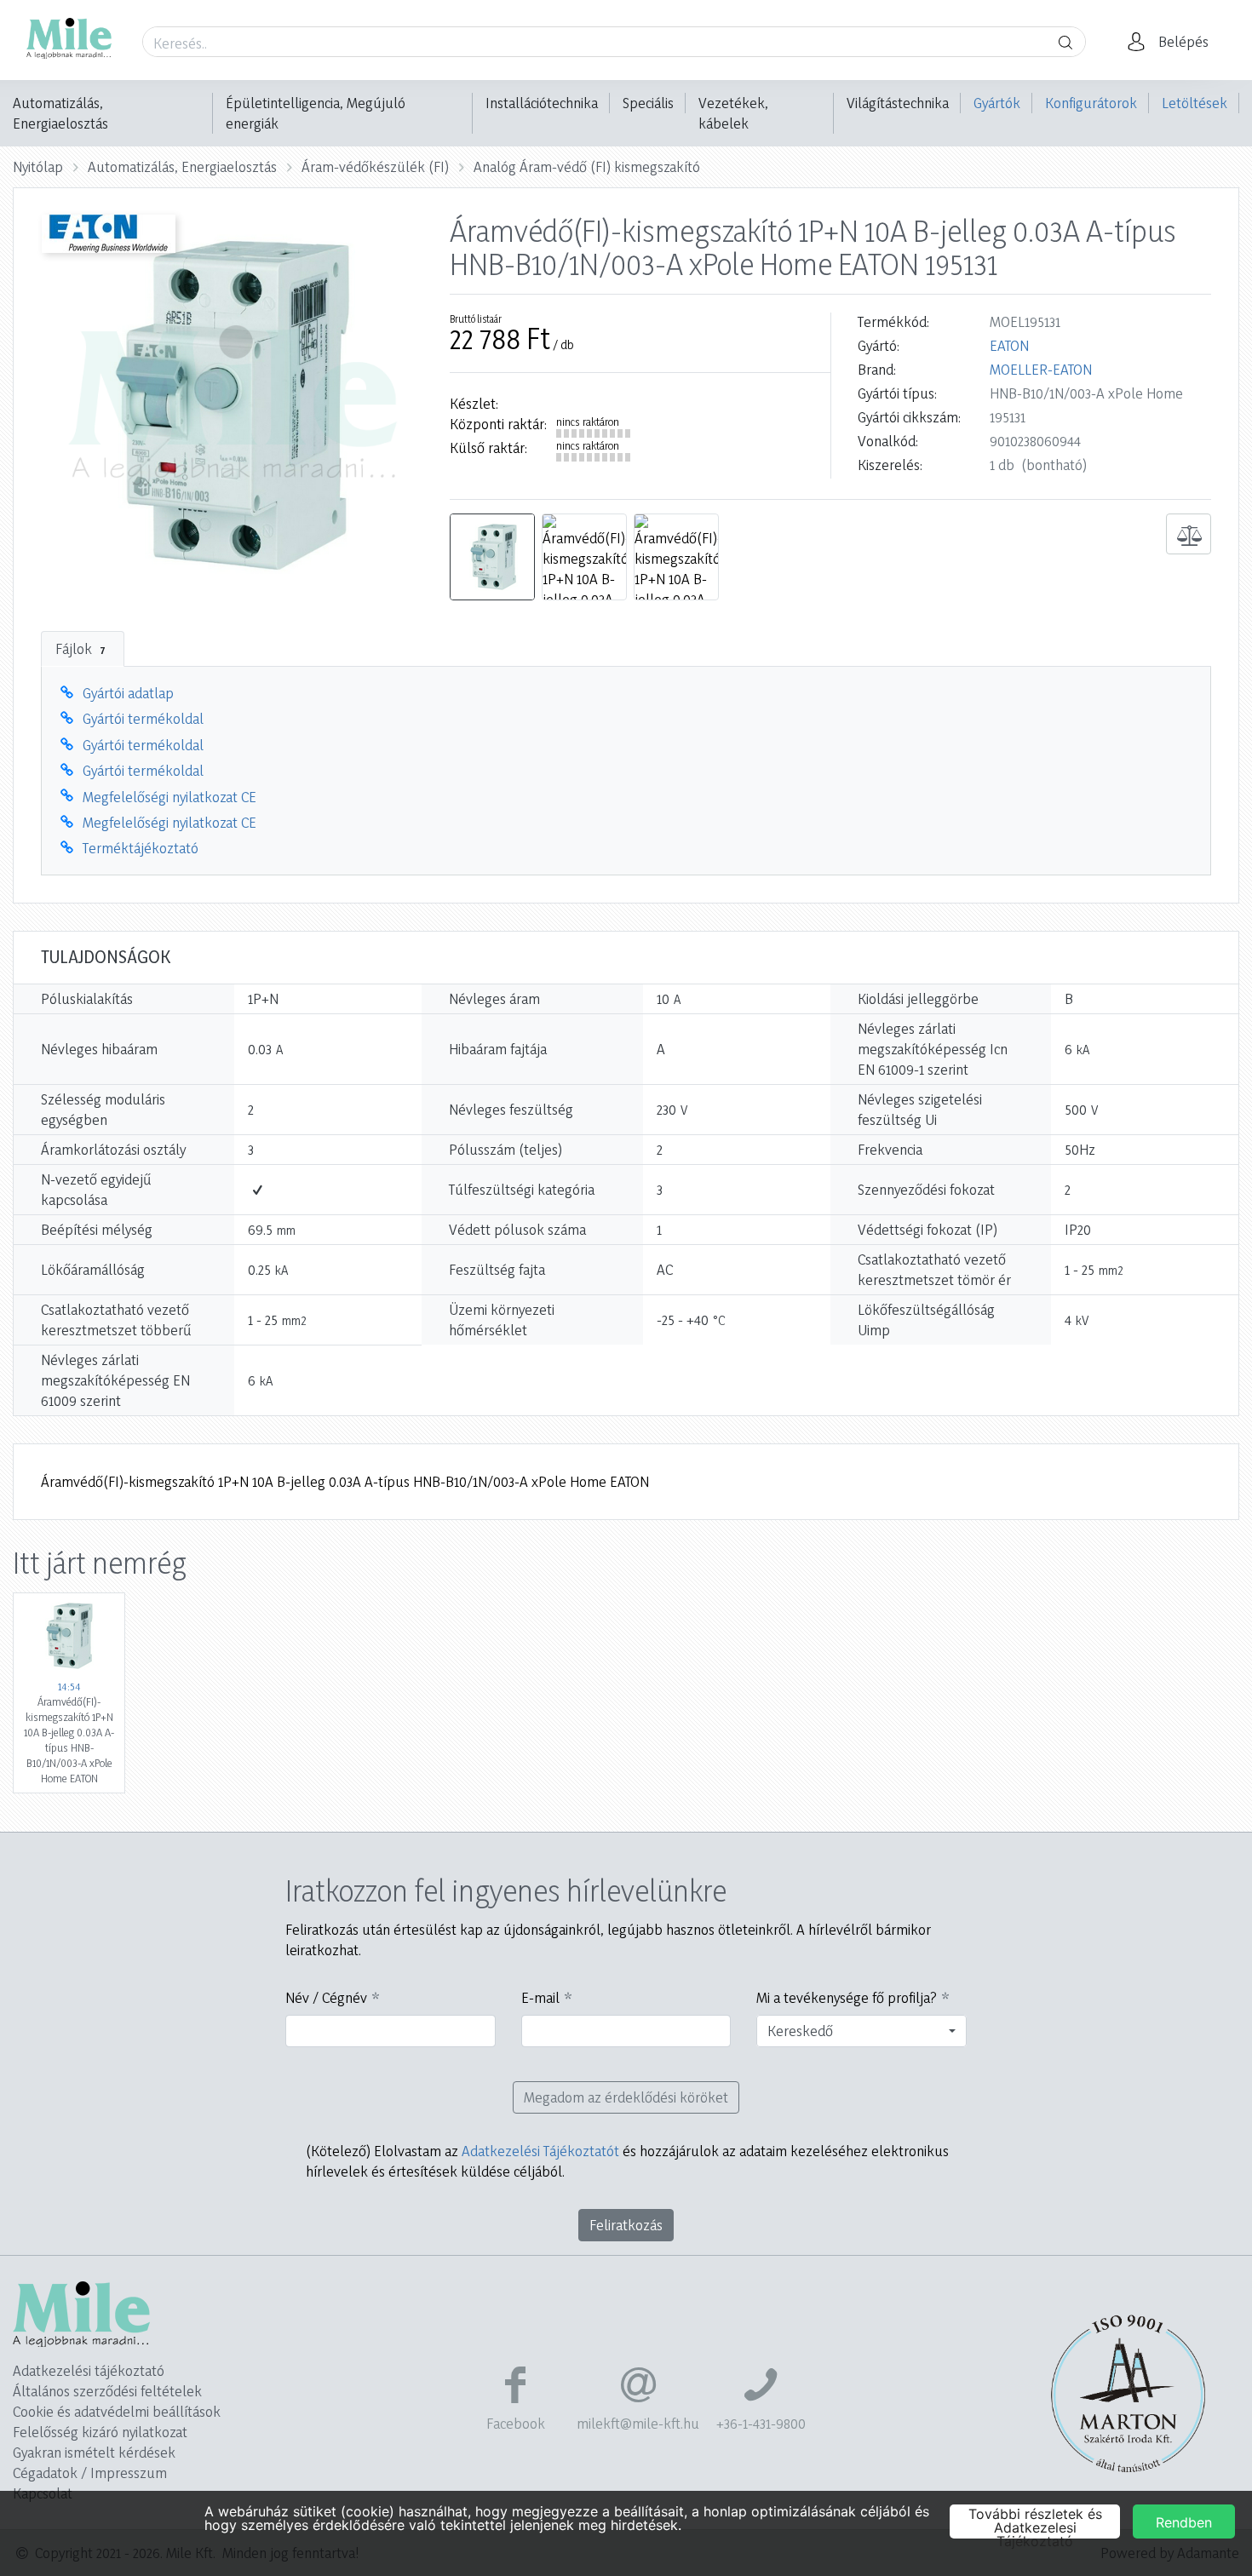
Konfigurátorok (1091, 103)
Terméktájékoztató (141, 848)
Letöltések (1195, 103)
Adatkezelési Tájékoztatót (540, 2151)
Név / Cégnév (326, 1997)
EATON (1009, 345)
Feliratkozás (626, 2225)
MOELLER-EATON (1041, 369)
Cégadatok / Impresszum (90, 2473)
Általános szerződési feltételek (107, 2391)
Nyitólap (38, 166)
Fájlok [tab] (80, 648)
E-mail (540, 1997)
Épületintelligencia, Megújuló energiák (316, 113)
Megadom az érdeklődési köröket (626, 2097)
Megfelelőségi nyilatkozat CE (169, 797)
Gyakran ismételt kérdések (94, 2452)
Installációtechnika (542, 103)
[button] (1173, 42)
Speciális (648, 103)
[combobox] (861, 2031)
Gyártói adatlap (128, 693)
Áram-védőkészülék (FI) (375, 166)
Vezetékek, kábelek (733, 113)
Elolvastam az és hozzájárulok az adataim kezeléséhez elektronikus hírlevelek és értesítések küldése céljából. (627, 2161)
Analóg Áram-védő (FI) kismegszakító (587, 166)
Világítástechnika (898, 103)
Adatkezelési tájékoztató (89, 2370)
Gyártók (997, 103)
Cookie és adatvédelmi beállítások (117, 2411)
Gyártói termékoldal (143, 718)
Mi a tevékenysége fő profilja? (847, 1997)
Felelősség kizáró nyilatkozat (100, 2432)
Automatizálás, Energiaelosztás (60, 113)
